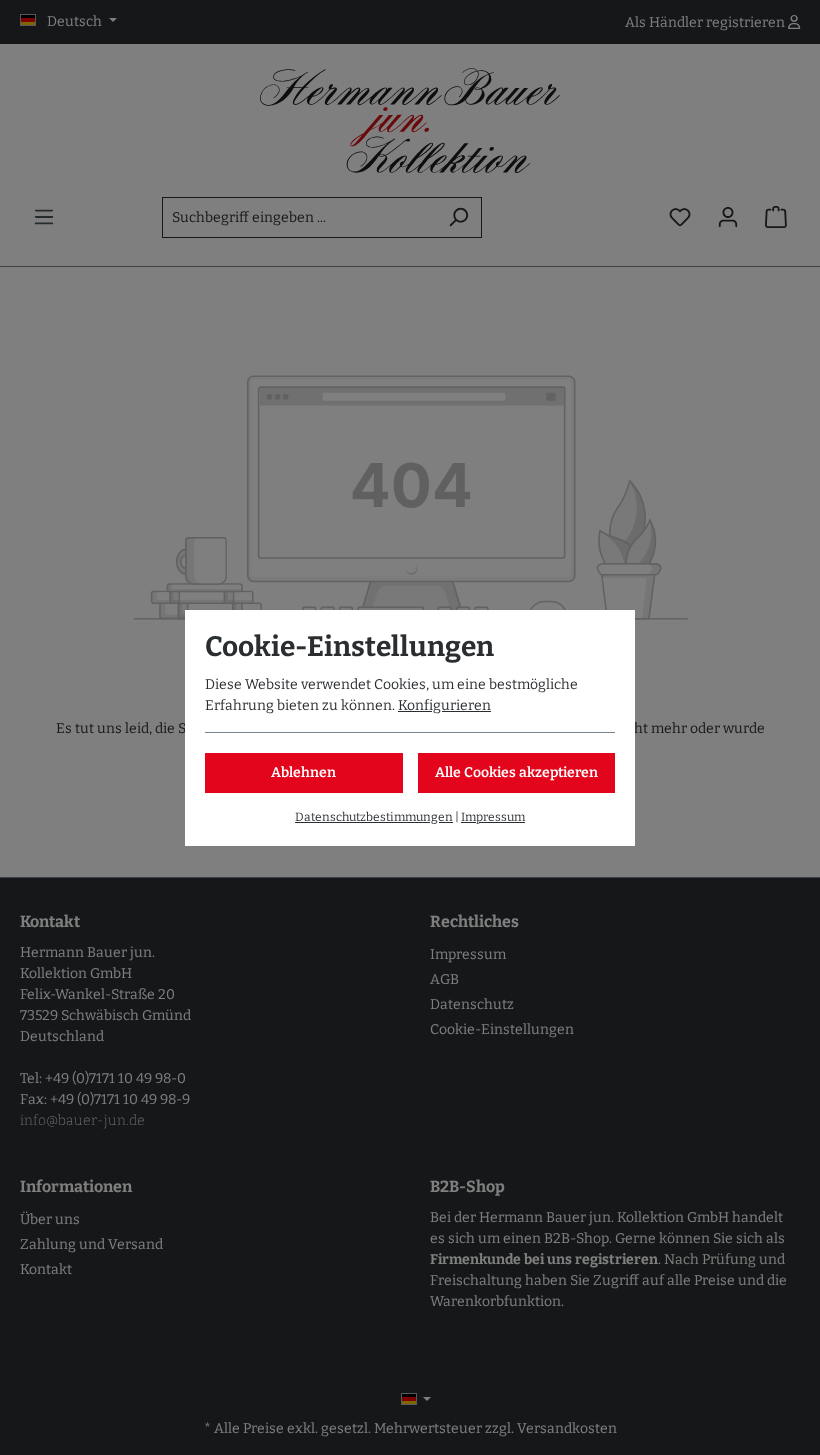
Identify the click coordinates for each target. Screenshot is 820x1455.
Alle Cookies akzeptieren (516, 772)
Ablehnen (303, 772)
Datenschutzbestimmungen (374, 817)
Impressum (493, 817)
